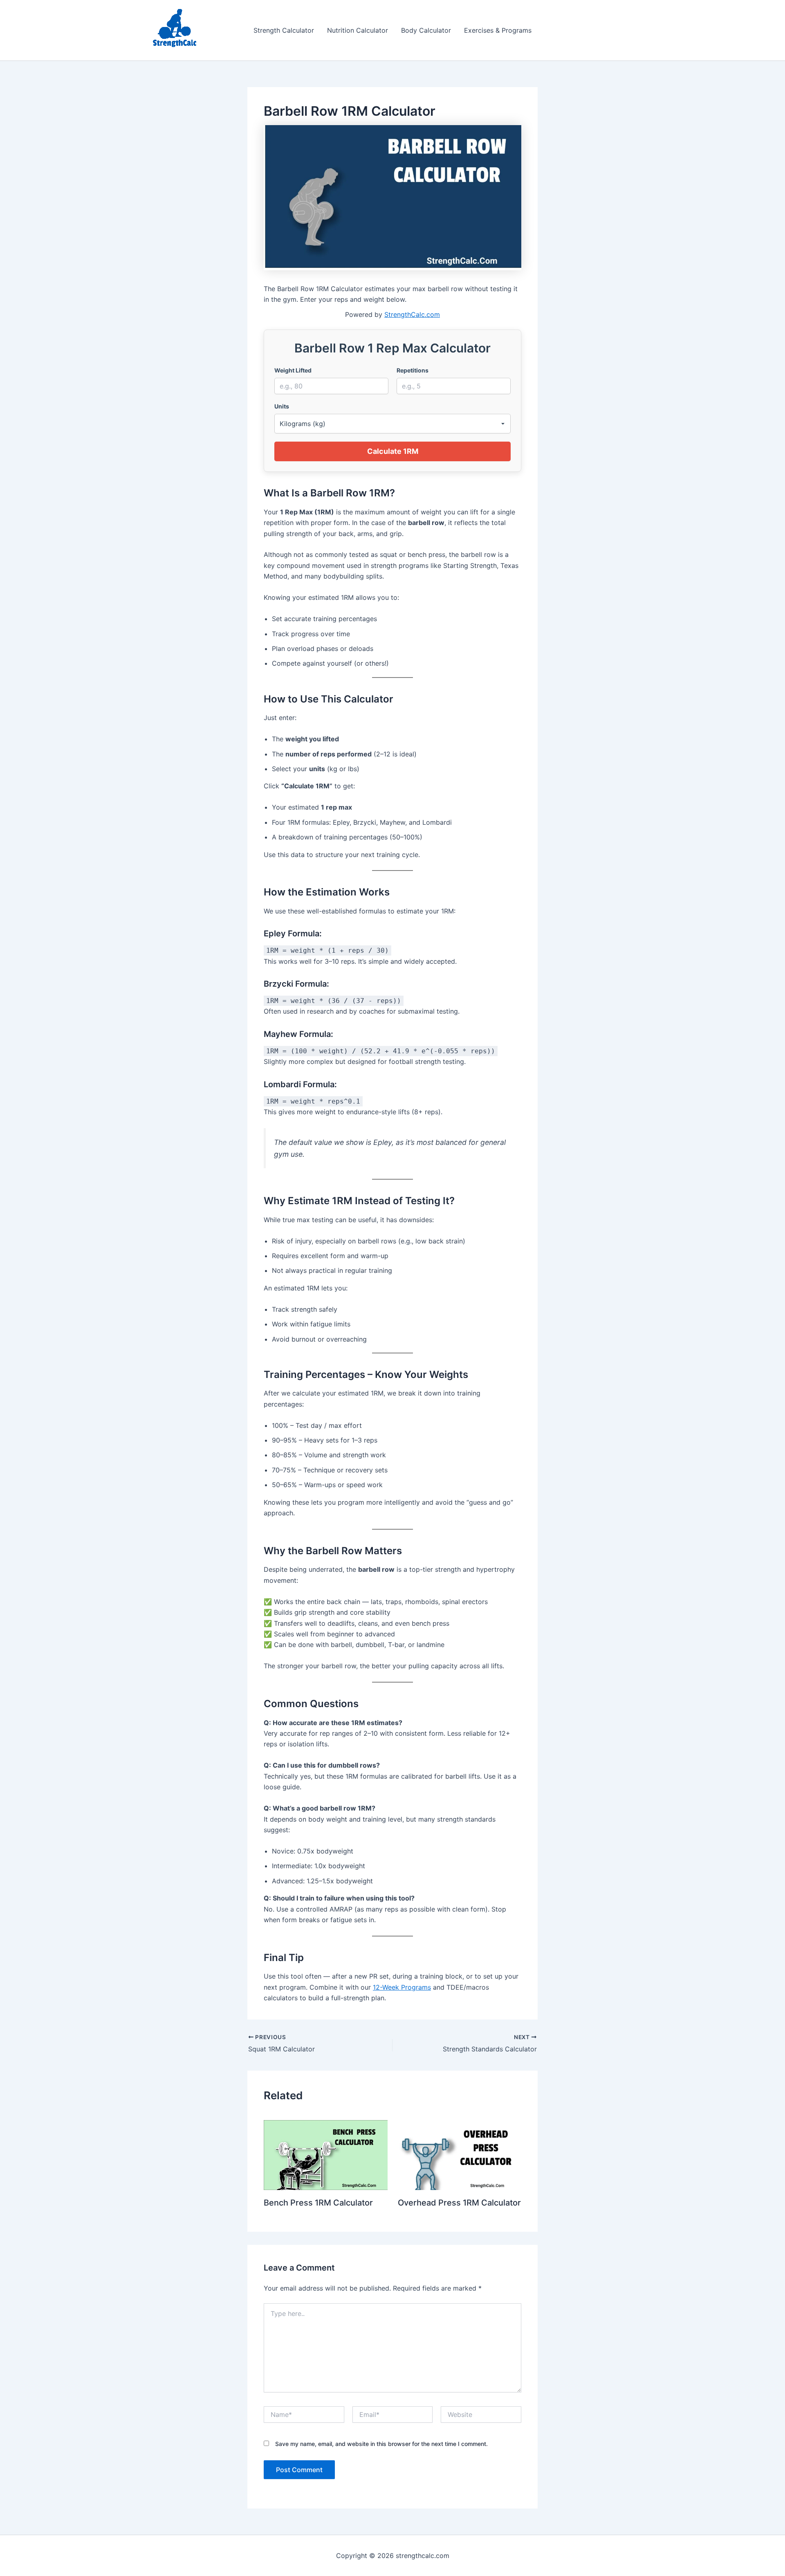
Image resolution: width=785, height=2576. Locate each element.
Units (282, 406)
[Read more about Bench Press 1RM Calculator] (326, 2154)
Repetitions (413, 370)
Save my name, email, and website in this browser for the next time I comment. (381, 2444)
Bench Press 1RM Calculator (318, 2203)
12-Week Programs (402, 1987)
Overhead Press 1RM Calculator (459, 2203)
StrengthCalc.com (412, 314)
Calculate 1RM (393, 451)
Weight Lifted (293, 370)
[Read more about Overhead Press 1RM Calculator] (460, 2154)
